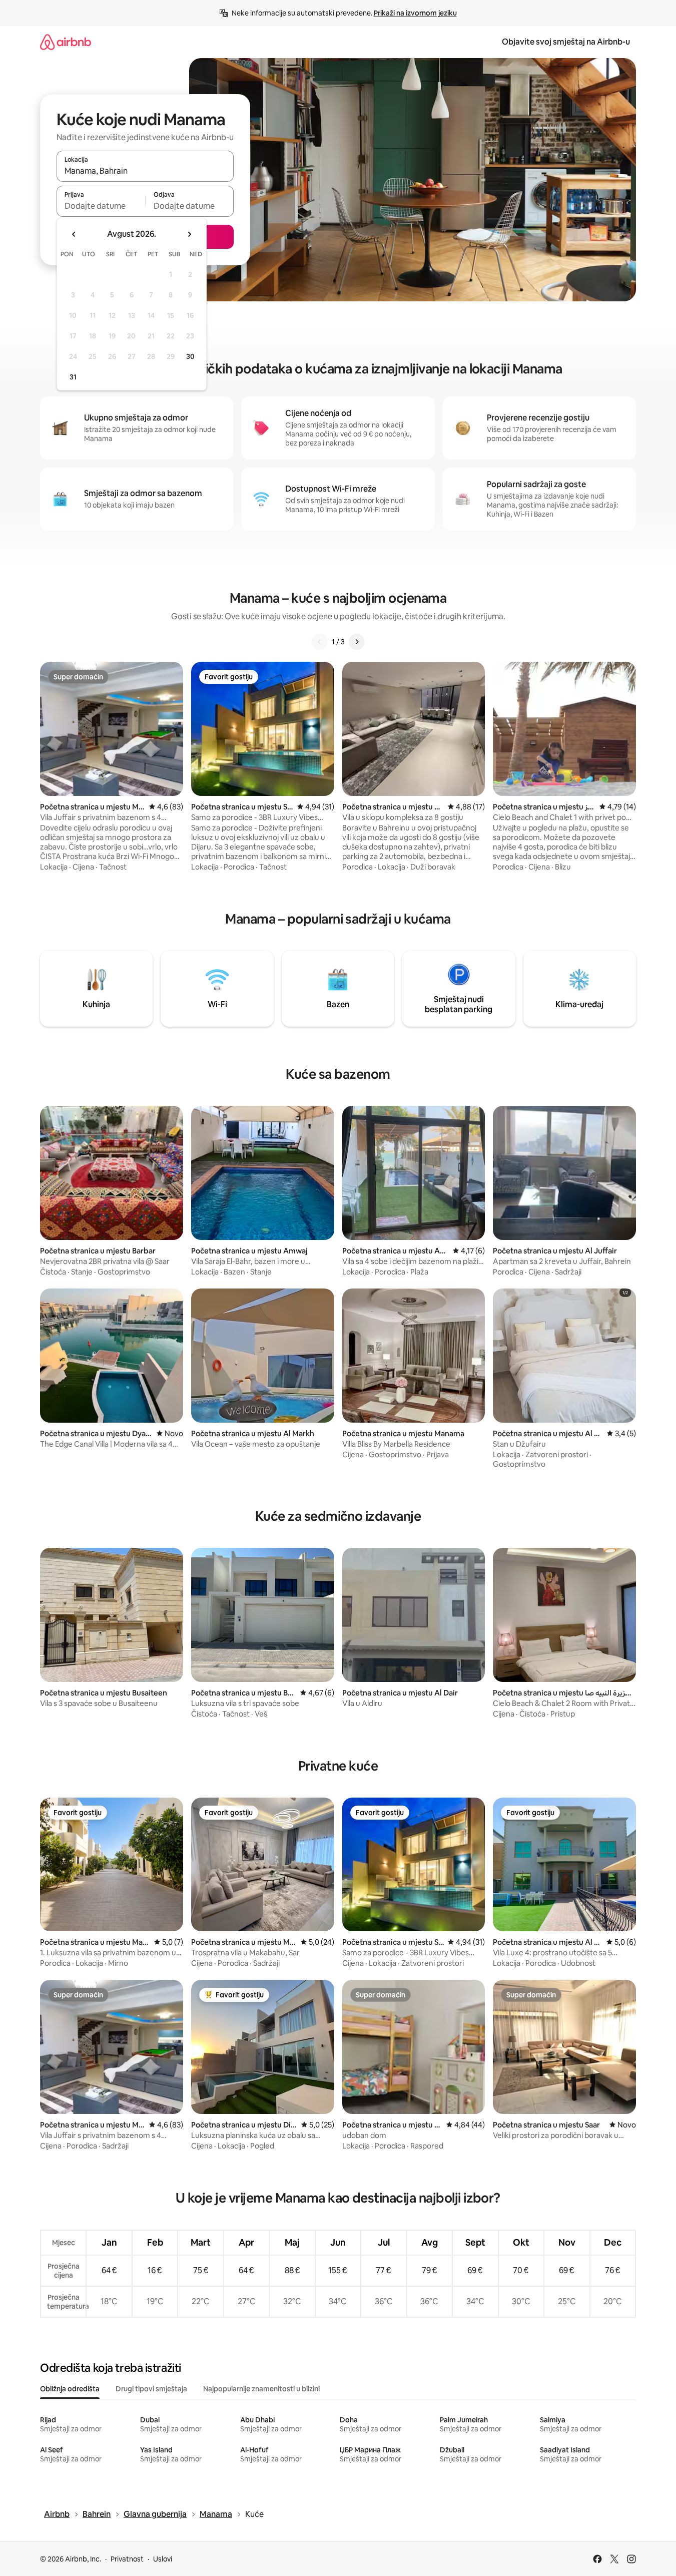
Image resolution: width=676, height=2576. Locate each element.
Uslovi (163, 2559)
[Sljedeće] (357, 642)
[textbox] (101, 206)
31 (73, 377)
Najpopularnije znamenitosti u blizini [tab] (261, 2389)
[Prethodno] (320, 642)
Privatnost (127, 2559)
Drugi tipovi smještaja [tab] (151, 2389)
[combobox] (145, 171)
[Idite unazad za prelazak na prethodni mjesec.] (74, 234)
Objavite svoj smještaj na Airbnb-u (566, 42)
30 (190, 356)
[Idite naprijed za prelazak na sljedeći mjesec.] (189, 234)
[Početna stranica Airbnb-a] (66, 42)
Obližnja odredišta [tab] (70, 2389)
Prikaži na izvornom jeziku (415, 13)
